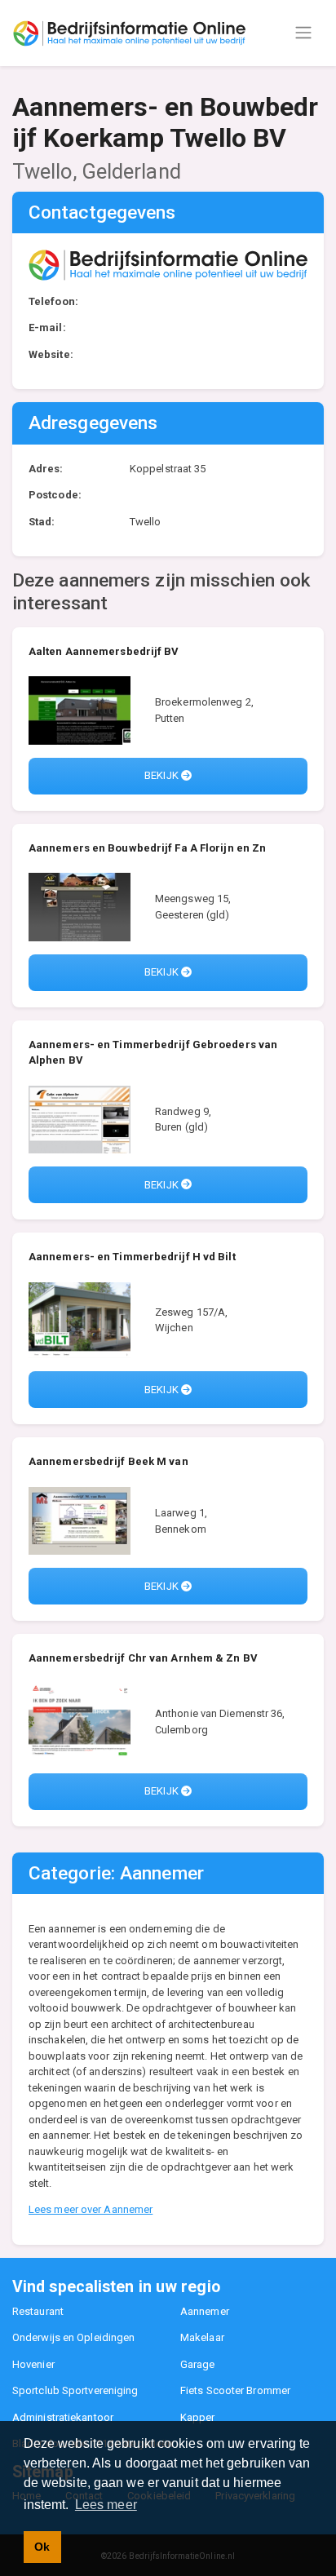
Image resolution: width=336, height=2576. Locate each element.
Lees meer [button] (106, 2505)
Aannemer (205, 2311)
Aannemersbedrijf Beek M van (108, 1461)
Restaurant (38, 2311)
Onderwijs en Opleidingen (73, 2337)
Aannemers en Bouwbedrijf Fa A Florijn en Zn (147, 848)
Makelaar (202, 2337)
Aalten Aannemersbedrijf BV (104, 651)
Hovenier (33, 2364)
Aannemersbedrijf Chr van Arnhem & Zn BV (143, 1658)
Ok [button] (42, 2547)
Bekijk (163, 775)
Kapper (198, 2417)
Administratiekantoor (63, 2417)
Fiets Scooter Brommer (235, 2390)
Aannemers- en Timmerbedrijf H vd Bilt (132, 1257)
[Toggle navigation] (303, 33)
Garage (198, 2364)
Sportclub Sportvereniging (75, 2390)
